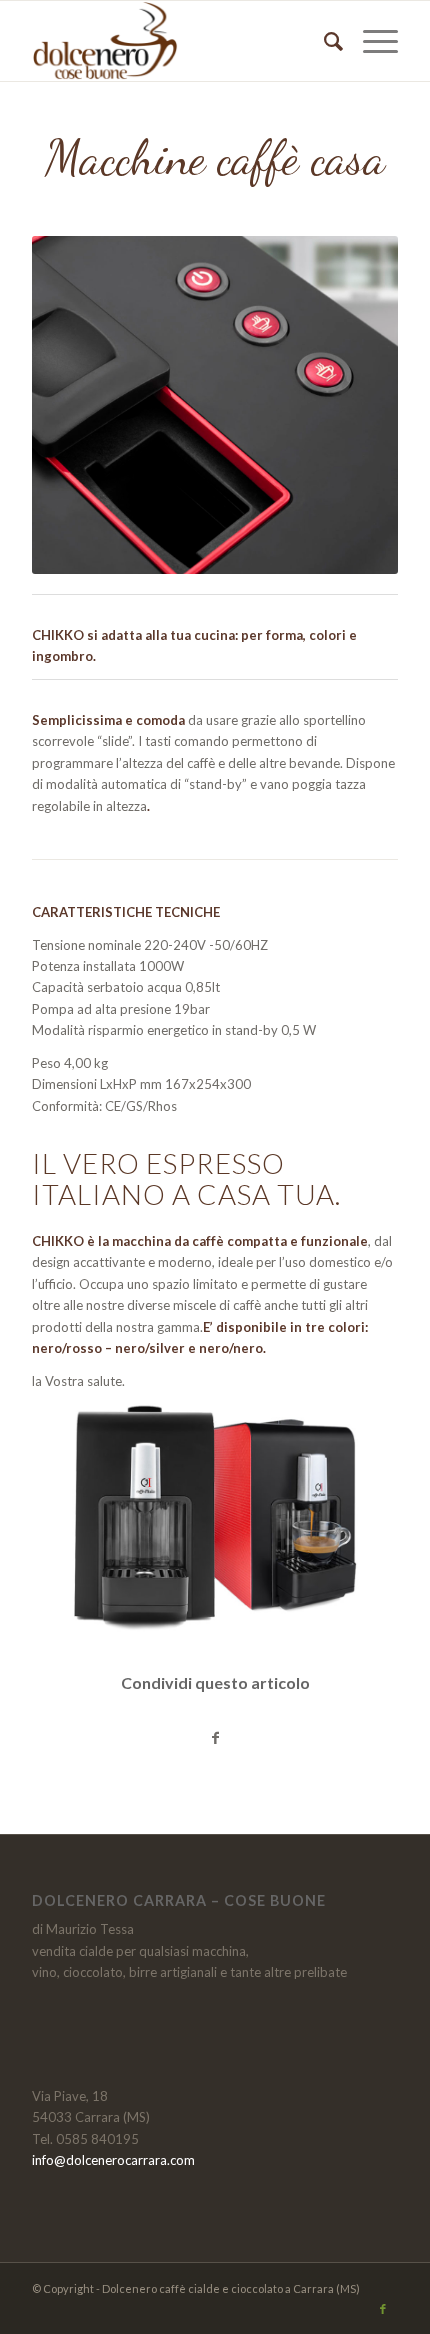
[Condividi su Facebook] (215, 1738)
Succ (353, 405)
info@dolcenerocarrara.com (113, 2160)
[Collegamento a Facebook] (383, 2309)
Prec (77, 405)
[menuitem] (323, 41)
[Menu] (370, 41)
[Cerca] (323, 41)
